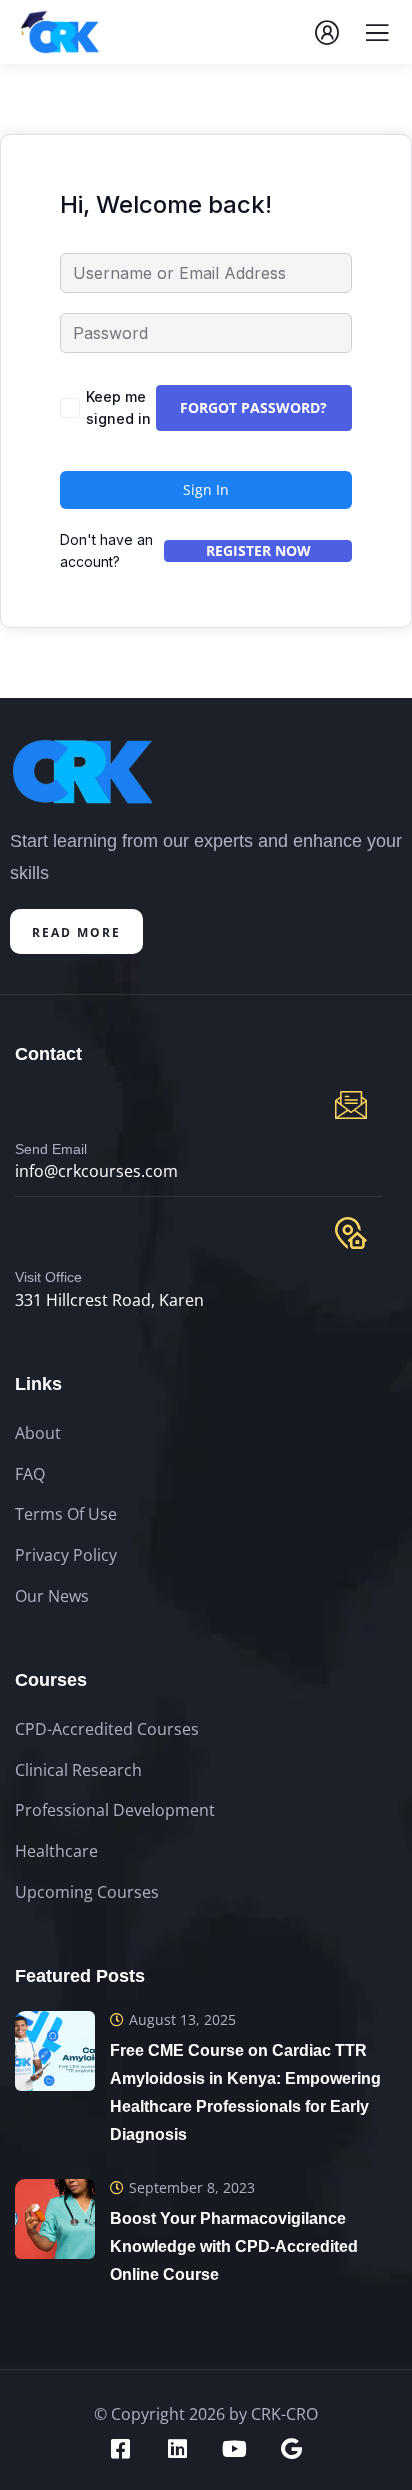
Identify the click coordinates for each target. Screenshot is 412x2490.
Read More (76, 932)
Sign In (206, 489)
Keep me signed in (118, 407)
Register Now (258, 550)
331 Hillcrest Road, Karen (109, 1300)
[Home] (82, 771)
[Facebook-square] (121, 2449)
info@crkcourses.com (96, 1171)
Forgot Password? (253, 407)
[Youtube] (235, 2449)
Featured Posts (80, 1976)
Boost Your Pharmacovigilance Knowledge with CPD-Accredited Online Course (234, 2246)
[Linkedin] (178, 2449)
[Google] (292, 2449)
